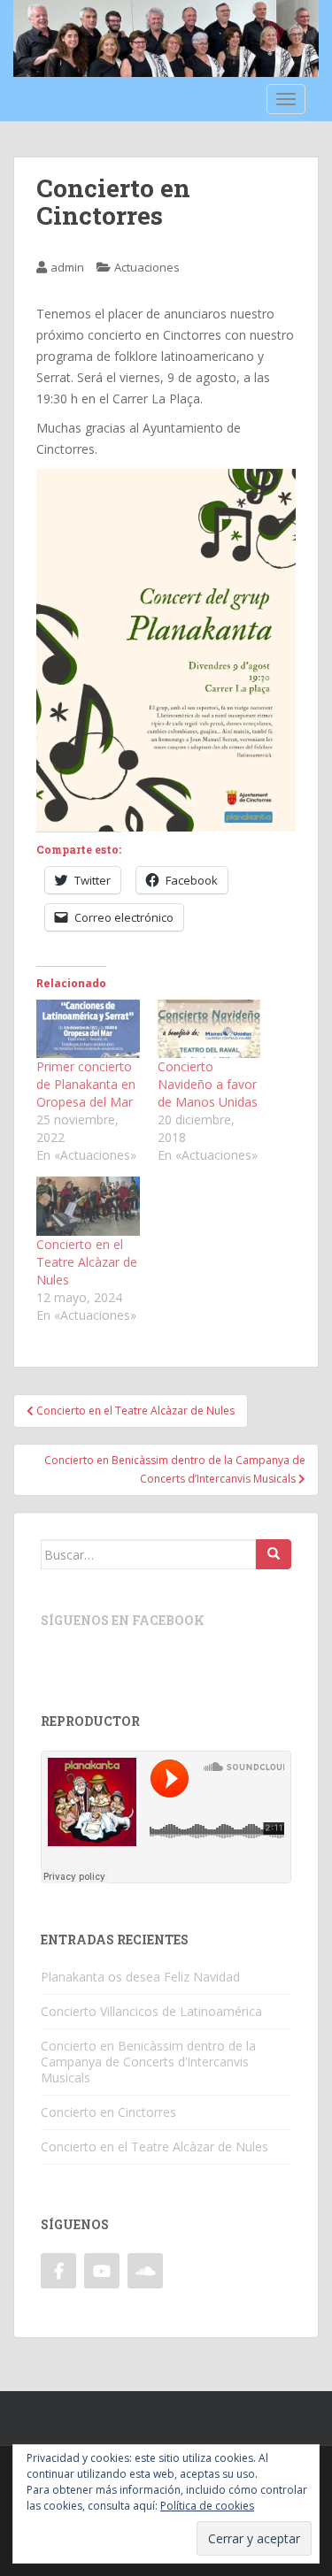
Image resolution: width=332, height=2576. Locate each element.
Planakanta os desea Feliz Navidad (140, 1977)
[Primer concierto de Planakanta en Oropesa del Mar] (88, 1029)
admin (67, 267)
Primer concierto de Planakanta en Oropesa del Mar (86, 1084)
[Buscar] (274, 1554)
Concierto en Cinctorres (108, 2112)
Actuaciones (147, 267)
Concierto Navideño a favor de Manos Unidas (208, 1084)
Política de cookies (207, 2506)
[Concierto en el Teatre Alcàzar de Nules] (88, 1206)
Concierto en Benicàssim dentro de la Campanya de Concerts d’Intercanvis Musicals (148, 2062)
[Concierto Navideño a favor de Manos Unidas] (209, 1029)
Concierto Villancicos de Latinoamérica (151, 2011)
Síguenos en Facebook (123, 1620)
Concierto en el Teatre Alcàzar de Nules (87, 1262)
